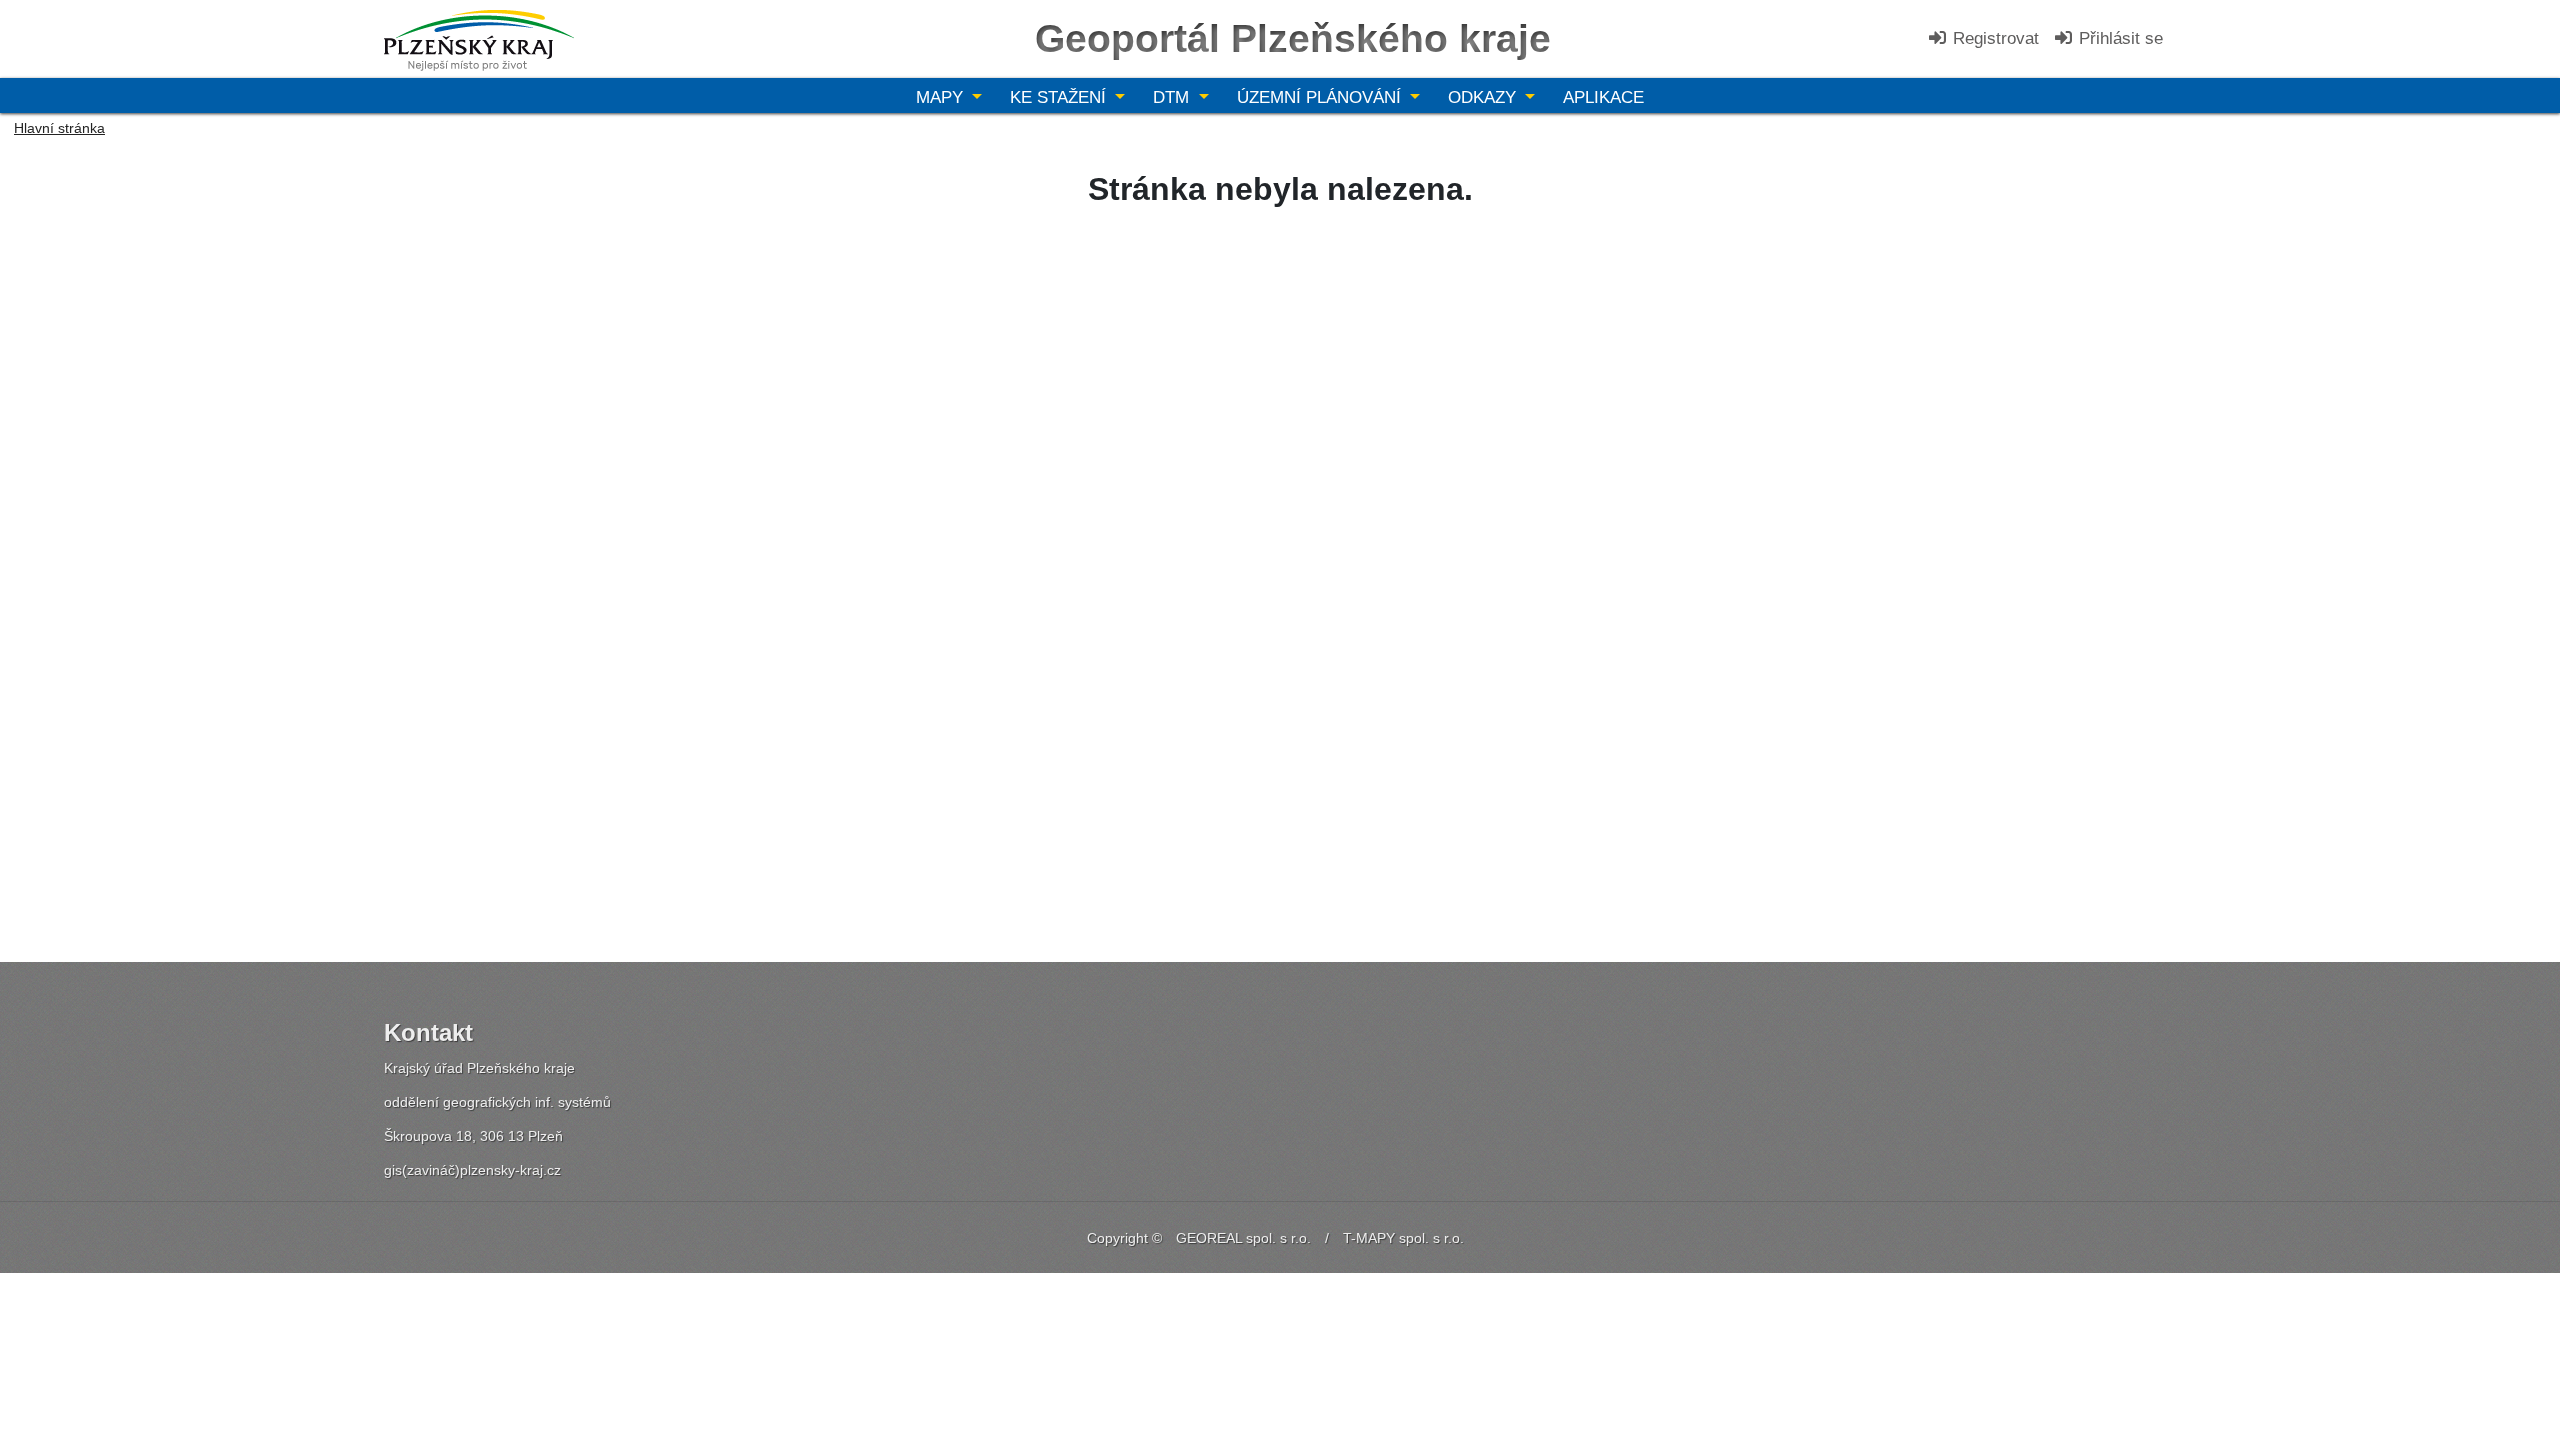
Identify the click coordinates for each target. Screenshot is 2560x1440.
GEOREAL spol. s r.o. (1243, 1238)
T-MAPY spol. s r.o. (1403, 1238)
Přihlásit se (2118, 38)
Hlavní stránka (59, 128)
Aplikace (1603, 97)
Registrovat (1993, 38)
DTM (1173, 97)
